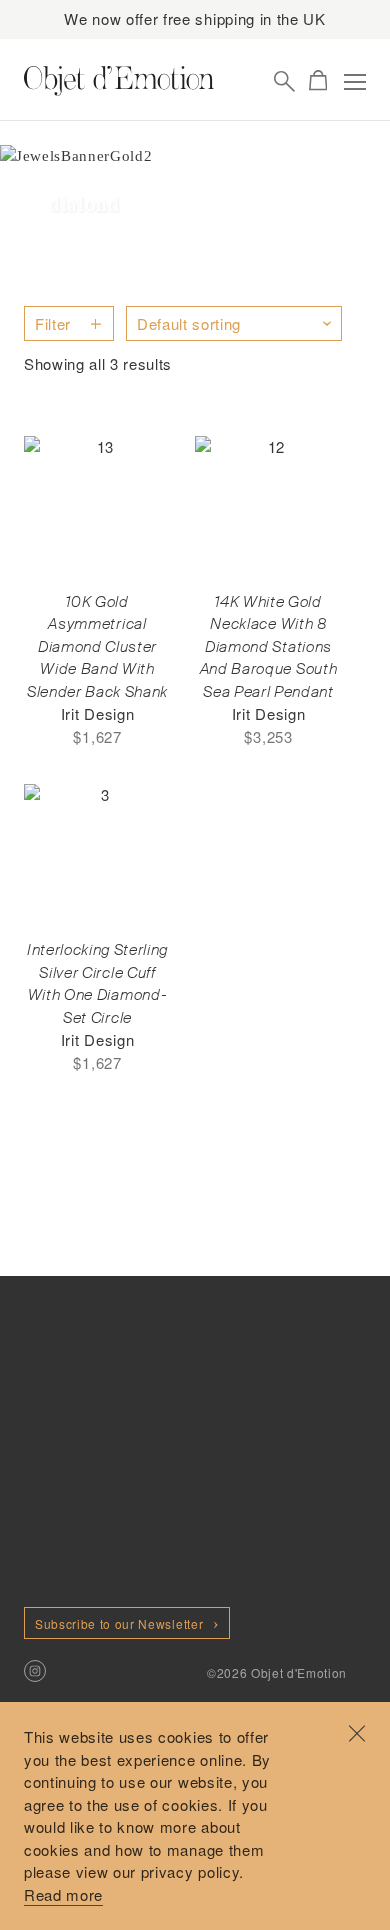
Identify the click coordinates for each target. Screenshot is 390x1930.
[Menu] (355, 82)
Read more (63, 1894)
